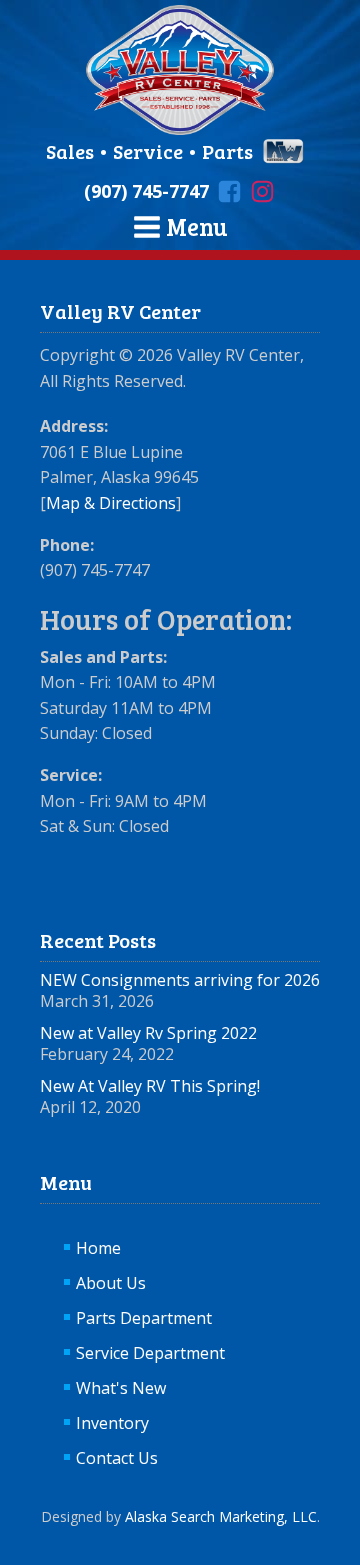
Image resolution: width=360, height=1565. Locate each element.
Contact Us (117, 1458)
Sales (72, 151)
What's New (121, 1388)
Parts (227, 151)
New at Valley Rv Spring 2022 (148, 1033)
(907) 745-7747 (146, 191)
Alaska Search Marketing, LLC (221, 1516)
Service (148, 151)
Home (98, 1248)
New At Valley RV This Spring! (150, 1086)
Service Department (150, 1353)
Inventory (112, 1423)
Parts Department (144, 1318)
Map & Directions (111, 503)
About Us (111, 1283)
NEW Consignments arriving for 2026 (180, 980)
